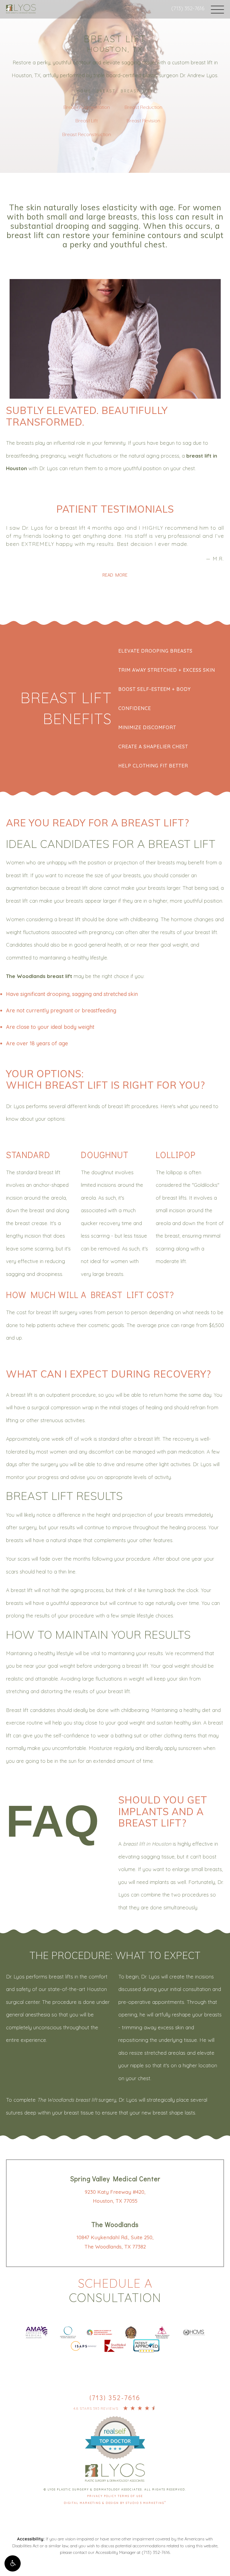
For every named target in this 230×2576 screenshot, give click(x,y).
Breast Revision (143, 121)
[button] (13, 2563)
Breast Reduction (143, 107)
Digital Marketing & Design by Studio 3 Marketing (115, 2503)
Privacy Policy (102, 2496)
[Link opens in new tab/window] (37, 2331)
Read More (115, 575)
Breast (106, 91)
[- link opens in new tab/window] (115, 2430)
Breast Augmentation (87, 107)
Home (84, 91)
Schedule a (115, 2290)
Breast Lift (137, 91)
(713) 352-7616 (188, 8)
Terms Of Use (130, 2496)
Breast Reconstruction (87, 134)
